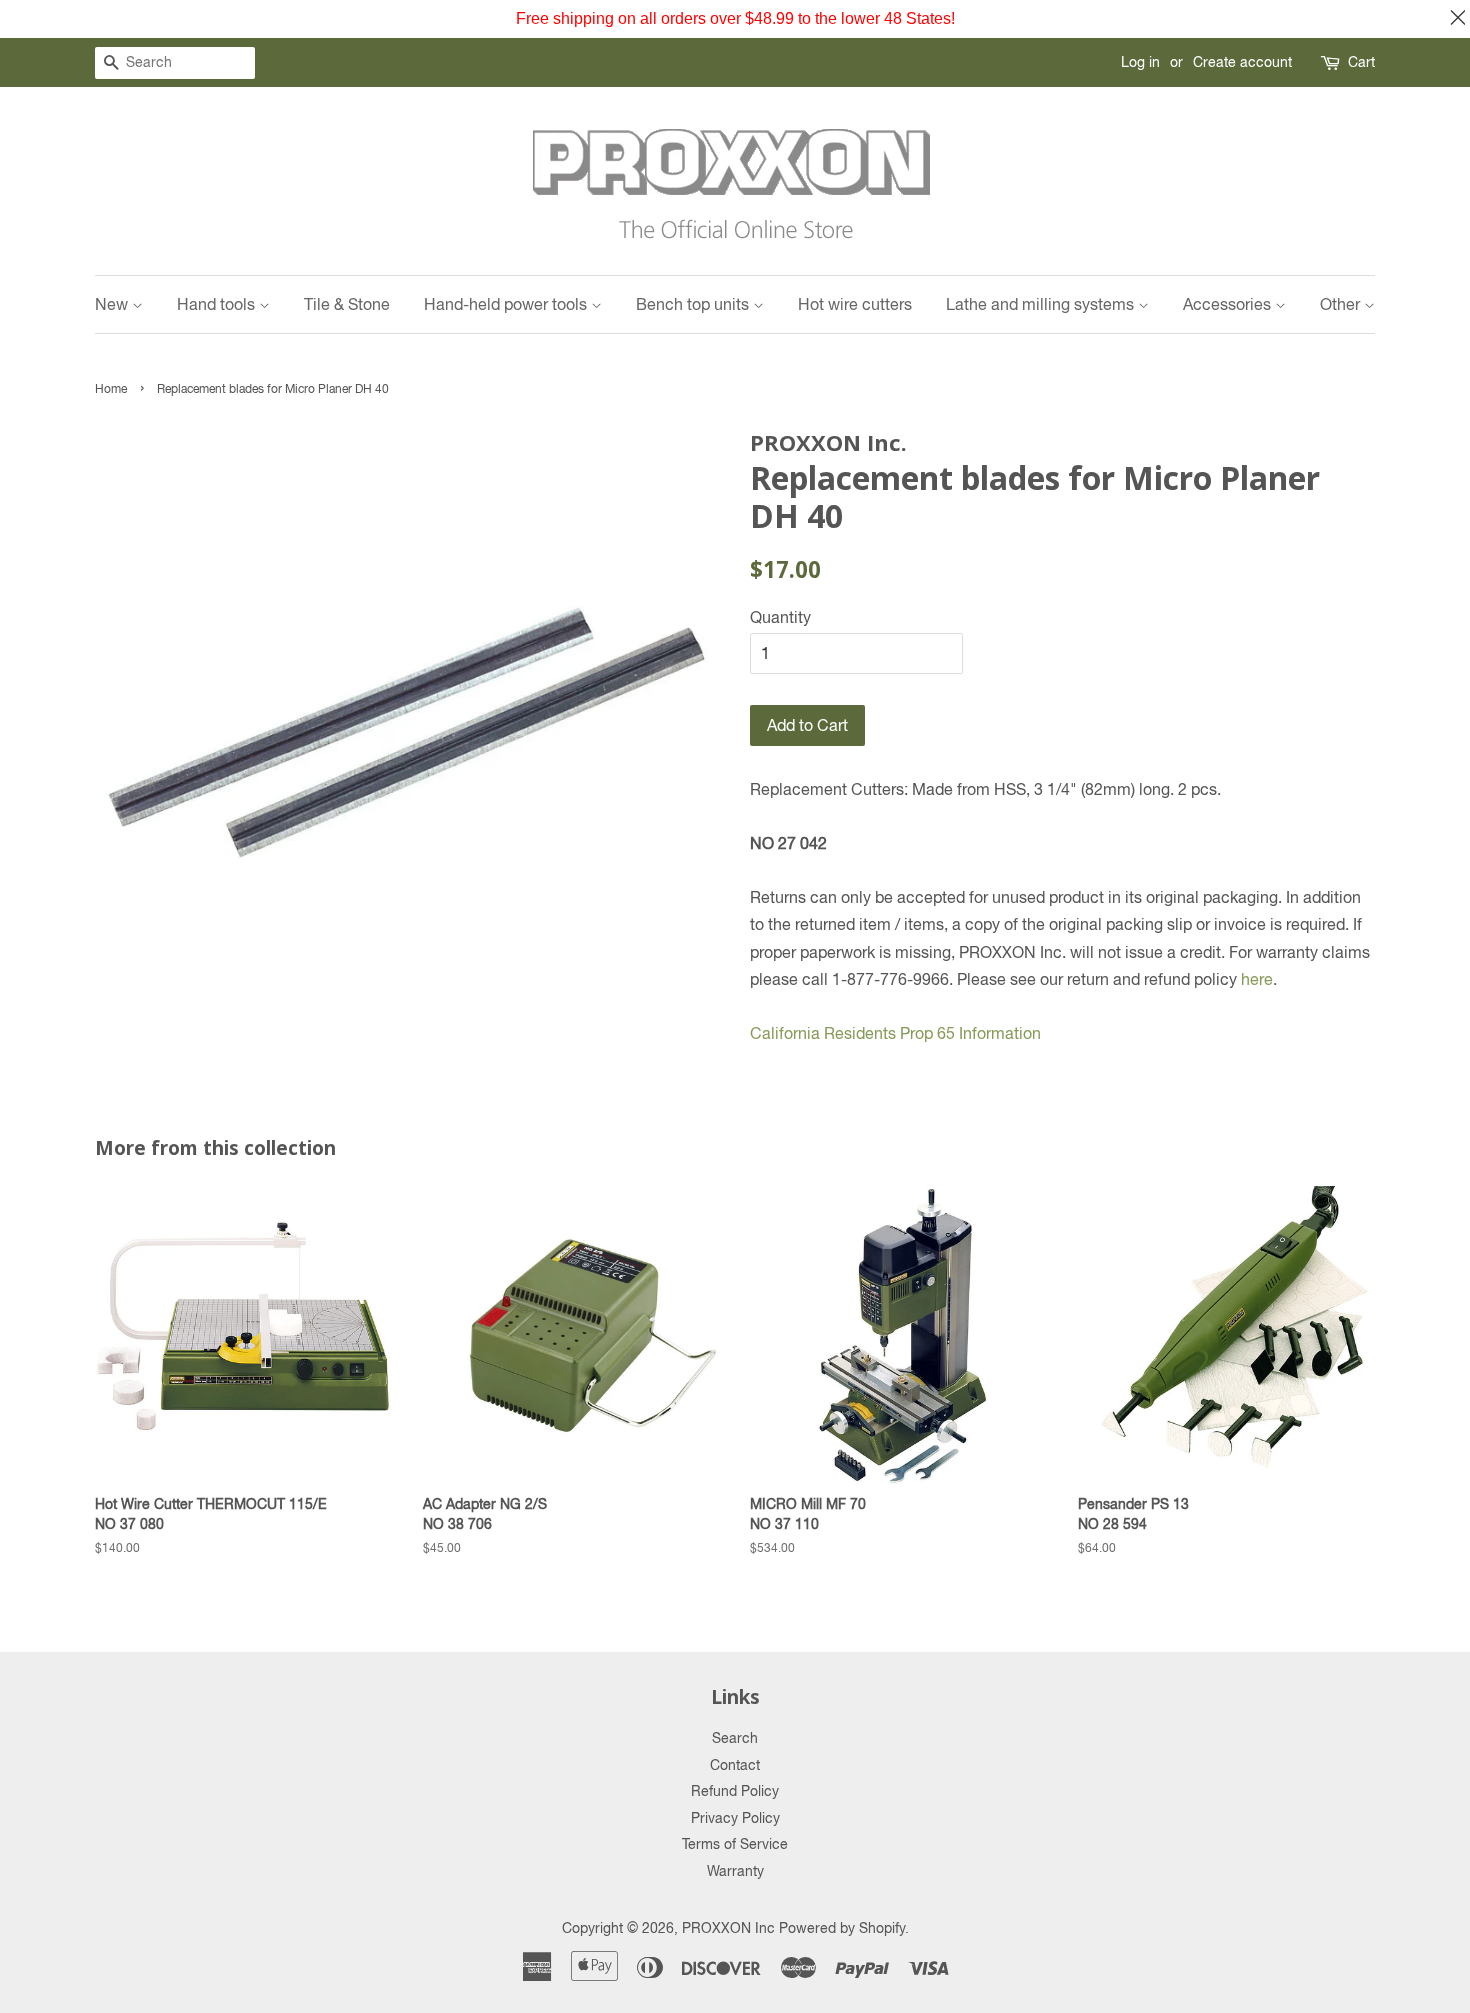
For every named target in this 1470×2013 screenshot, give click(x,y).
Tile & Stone (347, 304)
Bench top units (694, 304)
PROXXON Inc (728, 1928)
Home (111, 389)
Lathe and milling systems (1042, 304)
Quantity (780, 617)
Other (1342, 304)
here (1257, 979)
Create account (1242, 62)
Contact (735, 1765)
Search (735, 1738)
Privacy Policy (735, 1818)
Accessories (1229, 304)
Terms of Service (735, 1844)
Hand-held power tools (507, 304)
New (113, 304)
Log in (1140, 62)
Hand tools (218, 304)
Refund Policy (735, 1791)
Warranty (735, 1871)
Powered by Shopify (842, 1928)
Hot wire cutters (855, 304)
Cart (1361, 62)
